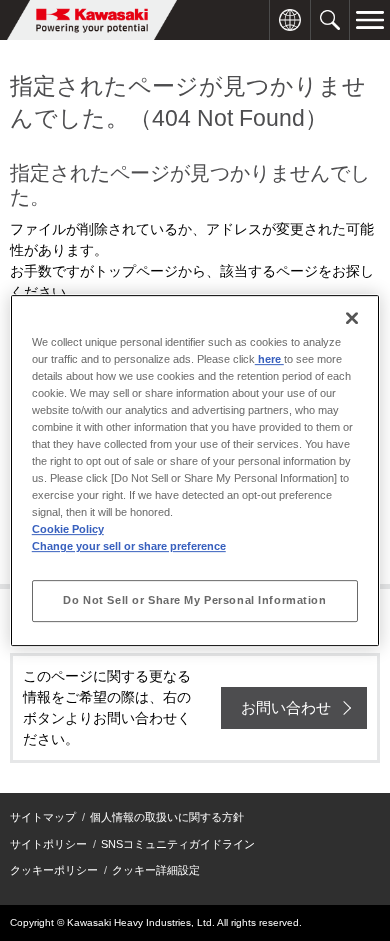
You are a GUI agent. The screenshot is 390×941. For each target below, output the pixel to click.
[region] (195, 471)
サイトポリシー (48, 844)
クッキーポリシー (54, 870)
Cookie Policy (68, 529)
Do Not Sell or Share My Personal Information (194, 600)
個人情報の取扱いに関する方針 (167, 817)
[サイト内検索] (330, 10)
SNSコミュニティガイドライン (178, 844)
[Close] (352, 318)
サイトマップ (43, 817)
